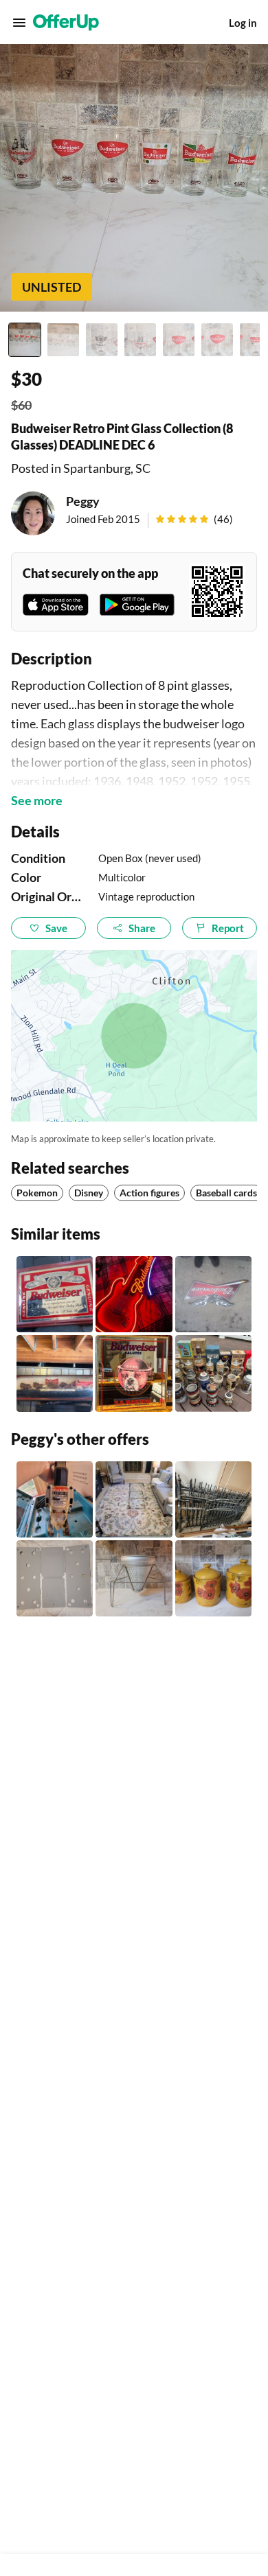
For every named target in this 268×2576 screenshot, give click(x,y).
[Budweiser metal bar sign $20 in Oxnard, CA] (213, 1294)
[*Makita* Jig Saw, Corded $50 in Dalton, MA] (55, 1499)
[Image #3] (102, 340)
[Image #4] (140, 340)
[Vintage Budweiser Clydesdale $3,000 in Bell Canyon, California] (55, 1373)
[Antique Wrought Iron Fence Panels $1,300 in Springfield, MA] (213, 1499)
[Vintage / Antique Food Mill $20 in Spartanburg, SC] (134, 1578)
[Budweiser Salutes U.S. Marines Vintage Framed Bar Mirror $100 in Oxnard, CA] (134, 1373)
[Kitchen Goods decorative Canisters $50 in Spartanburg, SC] (213, 1578)
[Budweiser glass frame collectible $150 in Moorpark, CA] (55, 1294)
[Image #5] (179, 340)
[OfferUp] (66, 23)
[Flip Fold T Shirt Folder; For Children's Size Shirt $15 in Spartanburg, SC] (55, 1578)
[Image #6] (217, 340)
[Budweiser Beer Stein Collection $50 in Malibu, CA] (213, 1373)
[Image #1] (25, 340)
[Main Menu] (19, 23)
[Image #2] (63, 340)
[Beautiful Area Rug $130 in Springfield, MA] (134, 1499)
